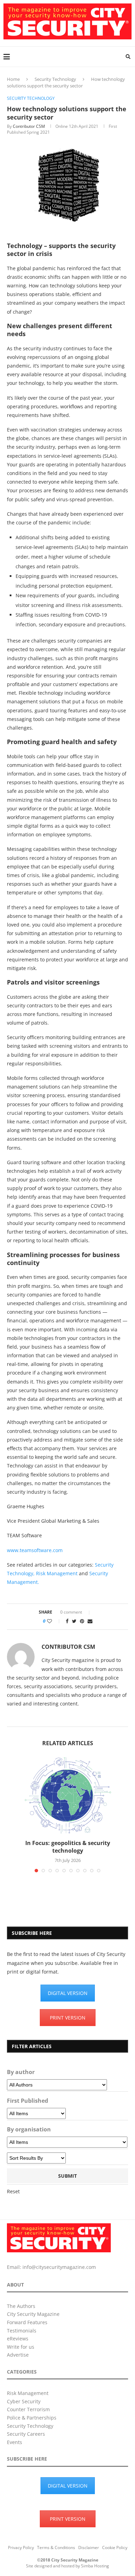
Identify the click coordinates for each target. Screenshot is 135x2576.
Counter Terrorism (28, 2409)
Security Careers (26, 2434)
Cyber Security (24, 2401)
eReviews (18, 2339)
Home (13, 79)
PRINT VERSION (68, 2018)
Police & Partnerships (32, 2418)
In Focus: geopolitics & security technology (68, 1847)
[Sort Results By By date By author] (36, 2158)
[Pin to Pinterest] (82, 1621)
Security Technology (55, 79)
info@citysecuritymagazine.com (59, 2267)
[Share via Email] (90, 1621)
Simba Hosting (95, 2566)
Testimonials (22, 2331)
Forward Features (27, 2322)
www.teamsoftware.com (35, 1550)
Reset (13, 2191)
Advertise (18, 2355)
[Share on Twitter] (74, 1621)
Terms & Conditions (56, 2548)
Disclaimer (89, 2548)
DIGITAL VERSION (68, 1993)
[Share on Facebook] (67, 1621)
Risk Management (57, 1573)
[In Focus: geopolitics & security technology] (67, 1795)
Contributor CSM (29, 126)
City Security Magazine (33, 2314)
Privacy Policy (21, 2548)
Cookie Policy (115, 2548)
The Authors (21, 2306)
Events (15, 2442)
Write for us (21, 2347)
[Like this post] (54, 1621)
